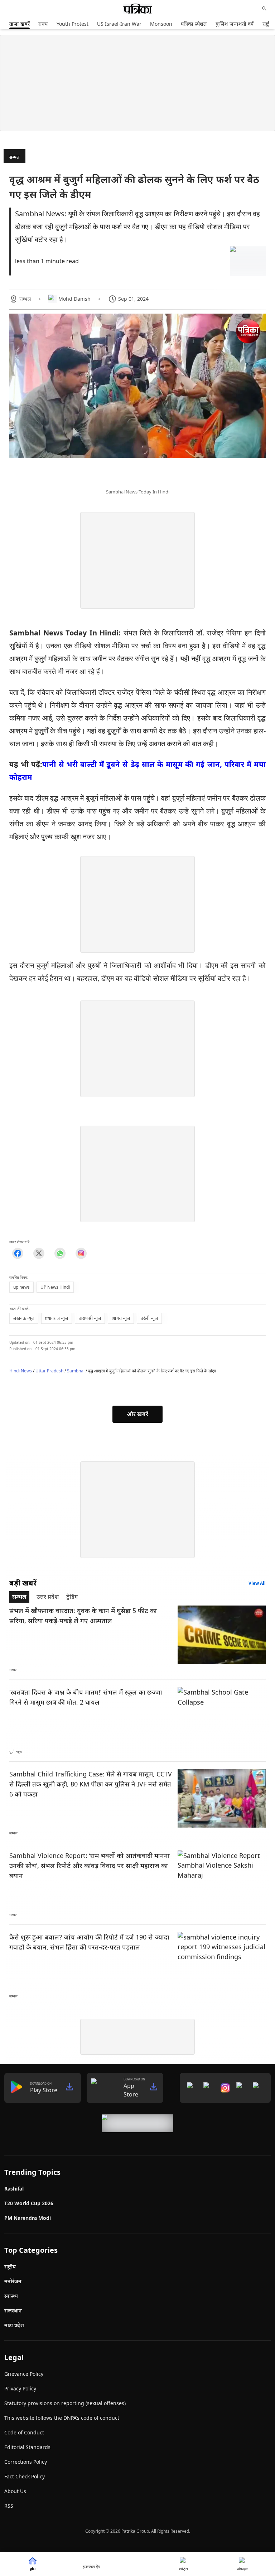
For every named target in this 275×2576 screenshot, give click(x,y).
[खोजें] (264, 9)
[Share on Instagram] (81, 1253)
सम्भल (15, 157)
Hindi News (21, 1371)
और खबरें (137, 1414)
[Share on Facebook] (18, 1253)
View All (257, 1583)
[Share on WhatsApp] (60, 1253)
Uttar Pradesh (49, 1371)
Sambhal (76, 1371)
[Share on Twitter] (39, 1253)
